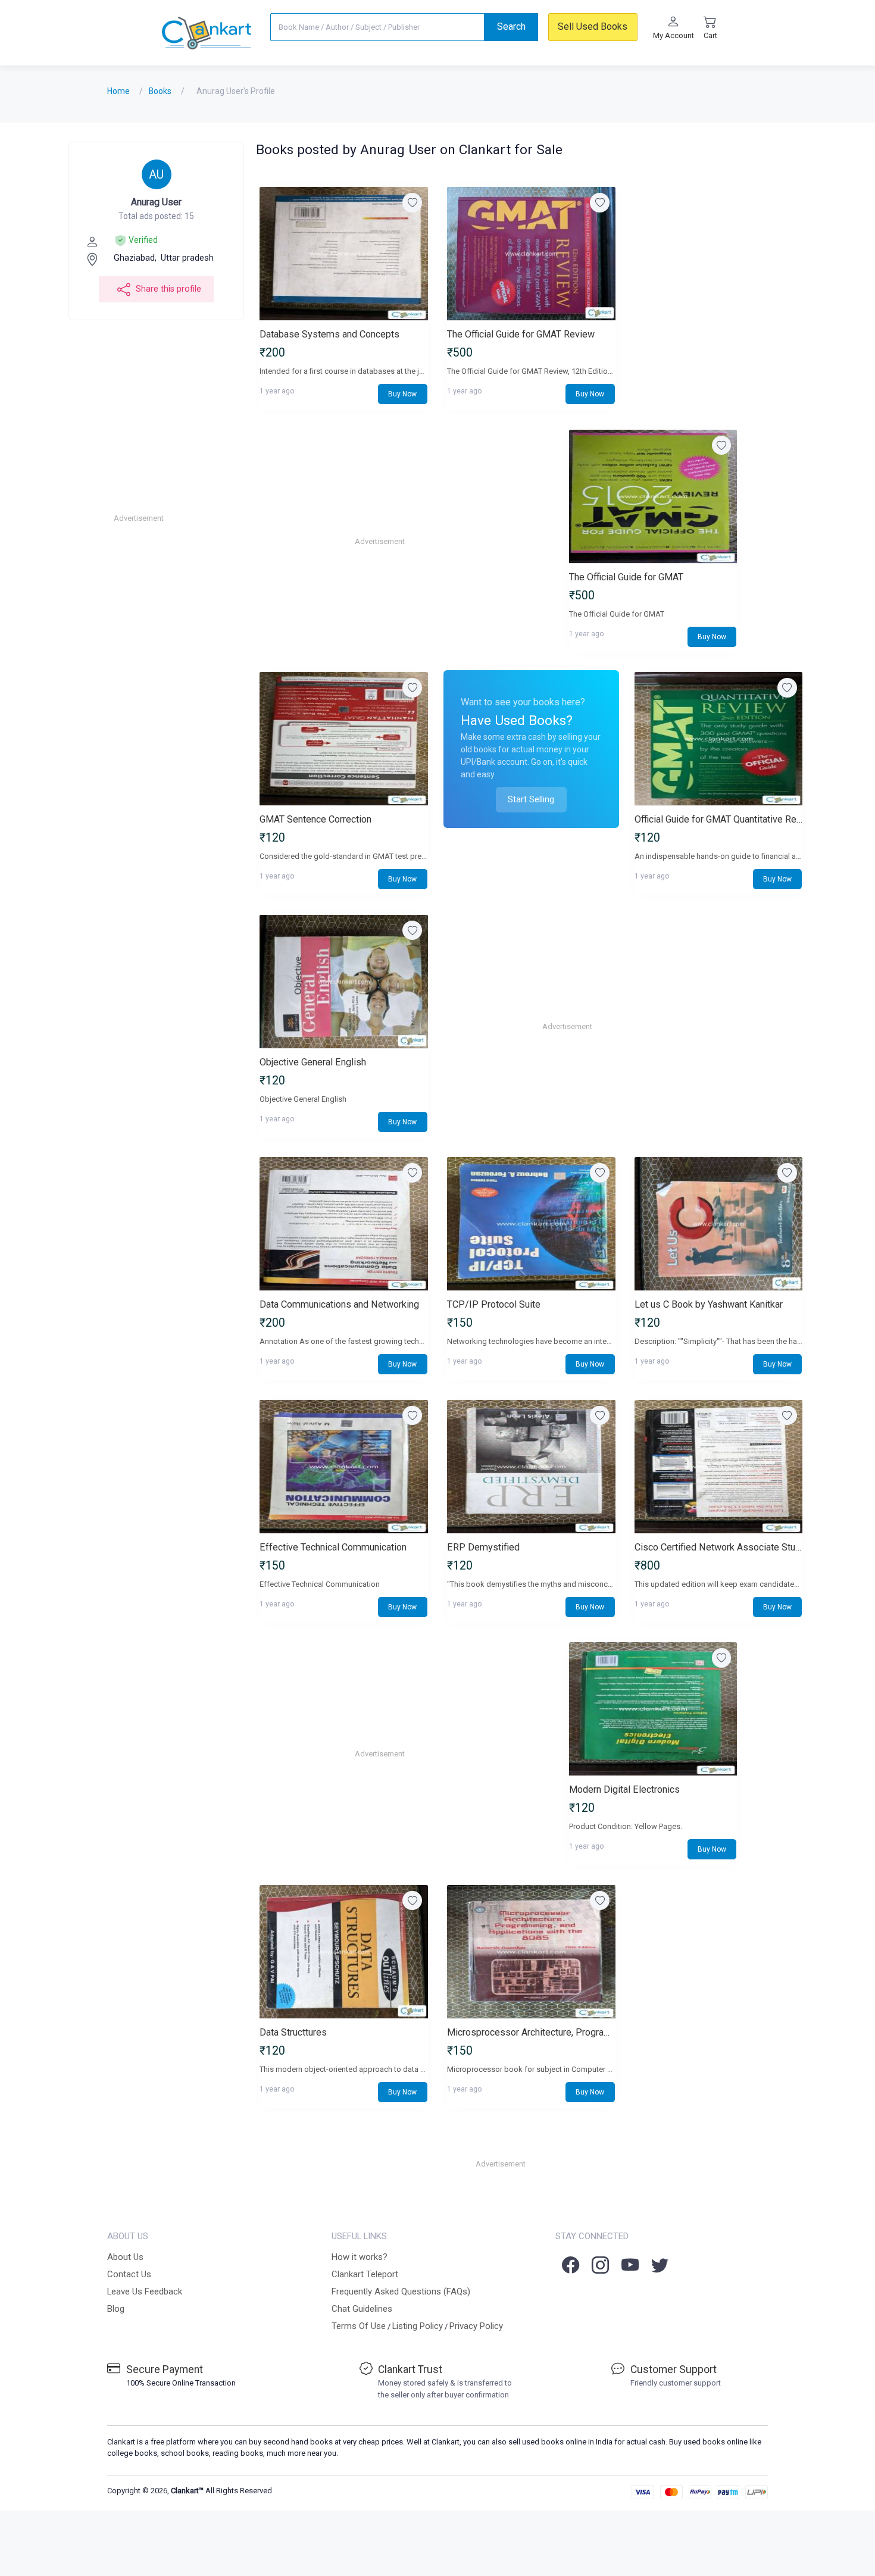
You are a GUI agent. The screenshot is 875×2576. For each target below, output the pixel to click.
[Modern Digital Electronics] (653, 1709)
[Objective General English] (343, 982)
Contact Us (129, 2274)
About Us (125, 2257)
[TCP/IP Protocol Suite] (531, 1224)
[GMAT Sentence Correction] (343, 739)
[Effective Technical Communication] (343, 1467)
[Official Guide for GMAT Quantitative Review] (718, 739)
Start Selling (531, 799)
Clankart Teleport (365, 2274)
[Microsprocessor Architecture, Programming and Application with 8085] (531, 1952)
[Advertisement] (204, 518)
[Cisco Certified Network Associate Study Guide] (718, 1467)
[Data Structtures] (343, 1952)
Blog (116, 2309)
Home (118, 91)
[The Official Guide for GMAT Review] (531, 254)
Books (160, 91)
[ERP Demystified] (531, 1467)
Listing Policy (418, 2326)
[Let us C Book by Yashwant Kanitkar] (718, 1224)
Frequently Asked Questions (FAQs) (401, 2291)
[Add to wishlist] (412, 203)
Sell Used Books (593, 26)
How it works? (360, 2257)
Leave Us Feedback (145, 2291)
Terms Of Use (359, 2326)
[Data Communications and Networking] (343, 1224)
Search (511, 26)
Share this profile (168, 289)
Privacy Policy (476, 2326)
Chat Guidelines (362, 2309)
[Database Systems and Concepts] (343, 254)
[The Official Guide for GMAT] (653, 497)
